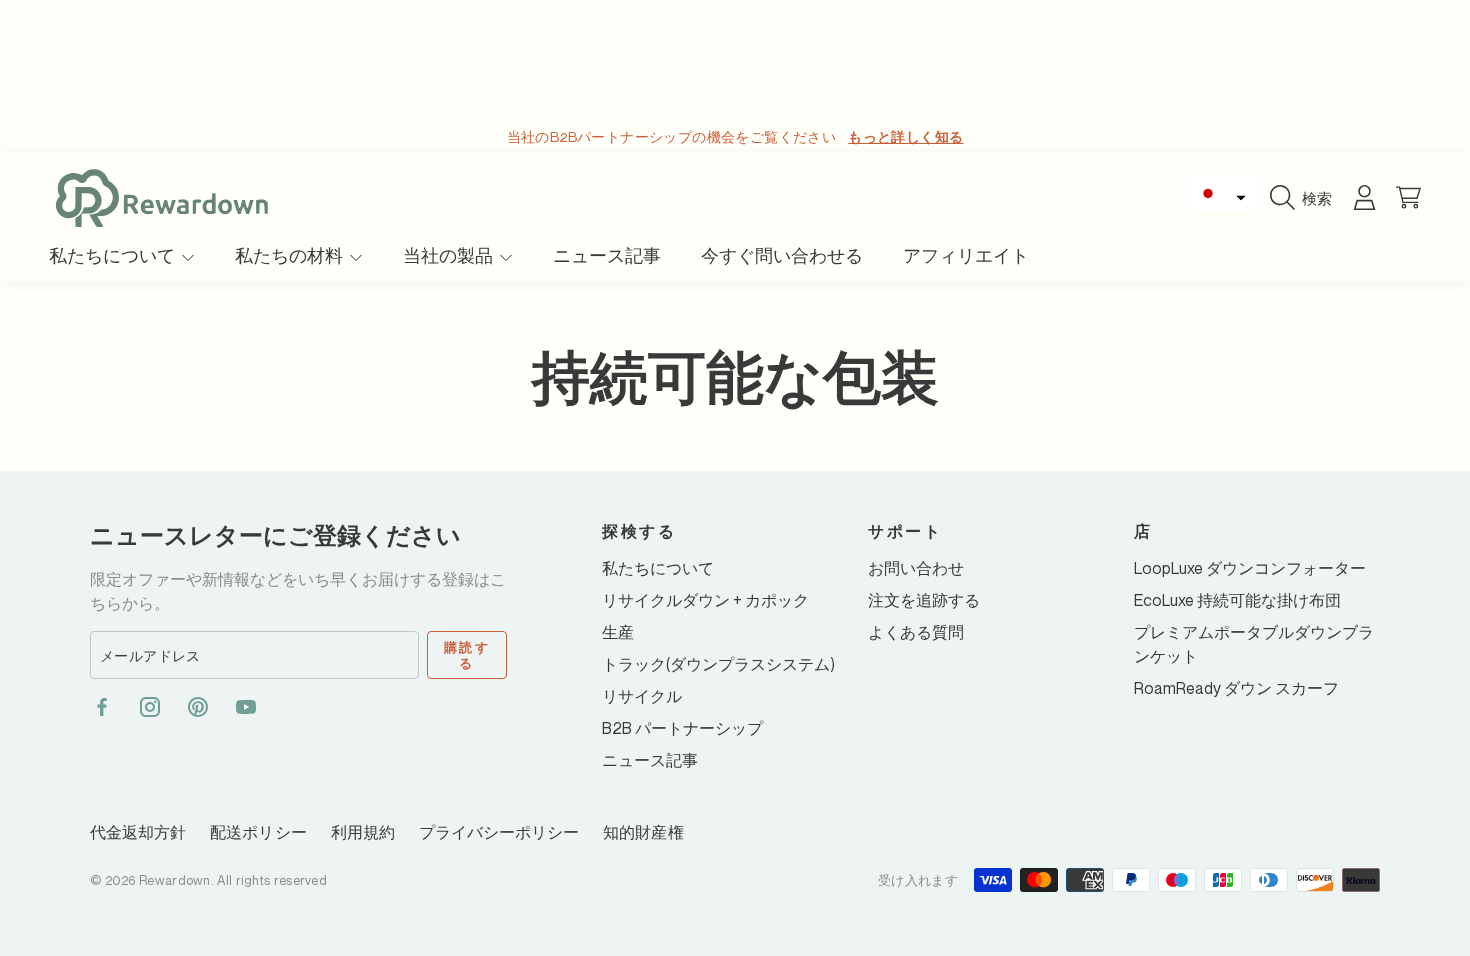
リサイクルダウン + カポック (705, 600)
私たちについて (114, 255)
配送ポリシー (258, 832)
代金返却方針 (138, 832)
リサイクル (642, 696)
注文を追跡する (924, 600)
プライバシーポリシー (499, 832)
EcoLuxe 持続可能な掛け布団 (1237, 600)
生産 (618, 632)
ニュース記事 (650, 760)
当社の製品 (450, 255)
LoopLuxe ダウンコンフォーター (1250, 568)
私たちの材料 (291, 255)
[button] (1222, 194)
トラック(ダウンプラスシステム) (718, 664)
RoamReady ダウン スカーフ (1236, 688)
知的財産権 (643, 832)
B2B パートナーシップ (682, 728)
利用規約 (363, 832)
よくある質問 (916, 632)
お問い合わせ (916, 568)
